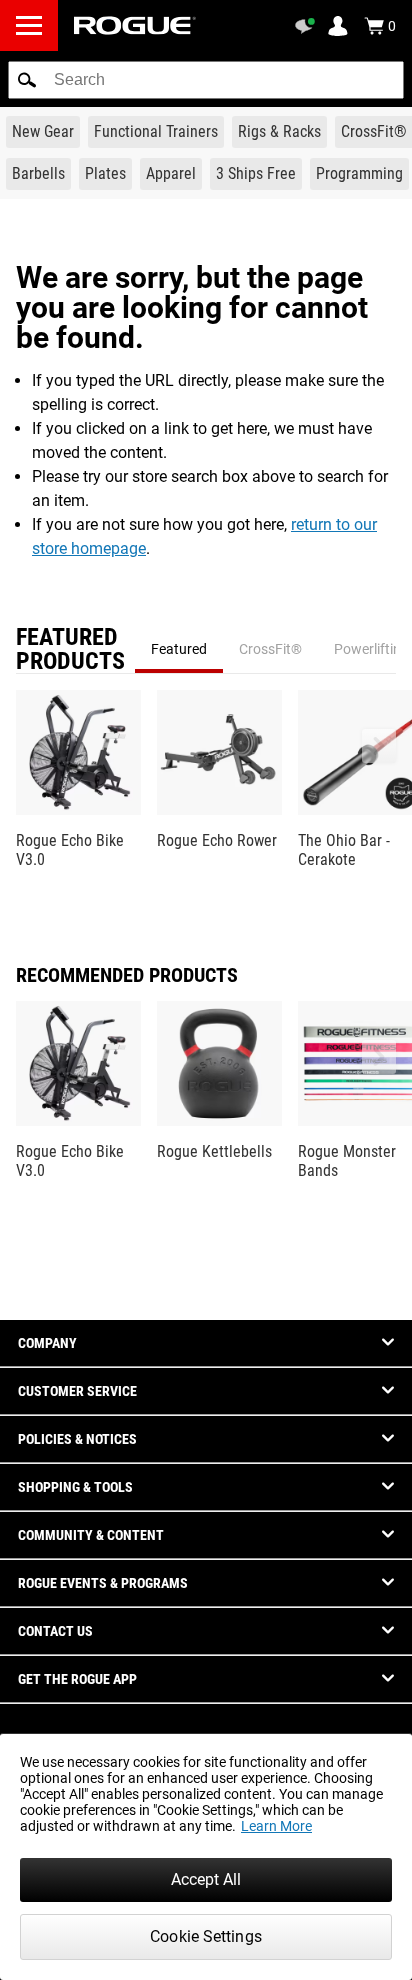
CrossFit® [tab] (270, 649)
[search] (206, 80)
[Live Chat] (308, 26)
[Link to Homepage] (135, 25)
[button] (27, 80)
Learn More (276, 1826)
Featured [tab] (179, 649)
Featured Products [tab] (70, 649)
